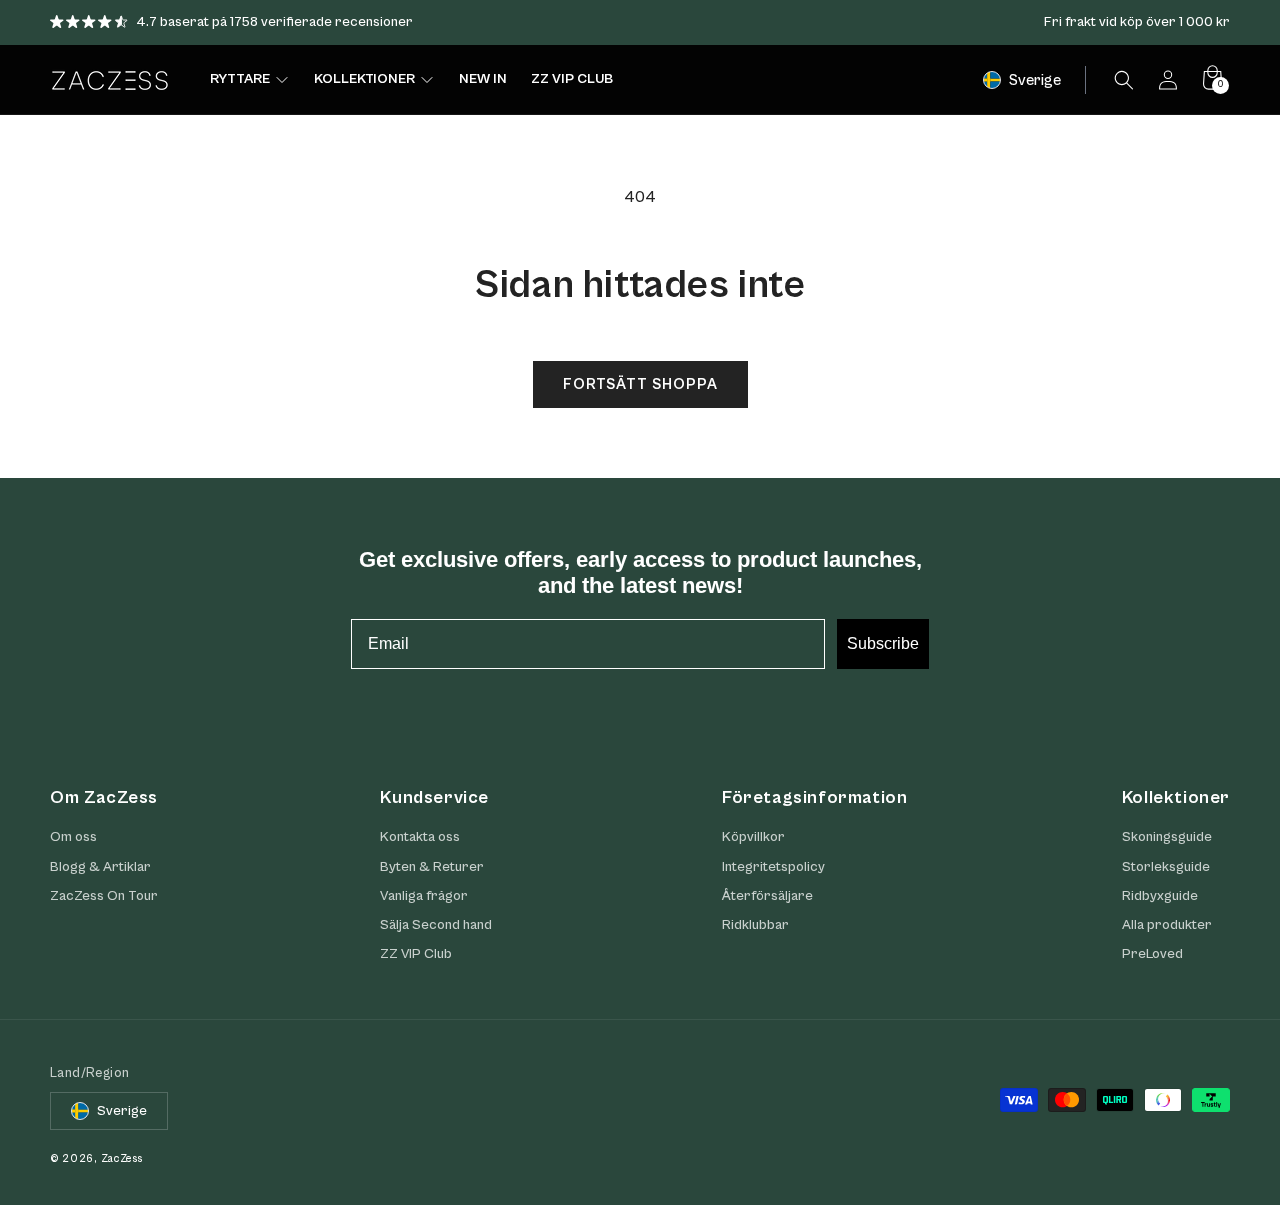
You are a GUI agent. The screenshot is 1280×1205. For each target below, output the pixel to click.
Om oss (73, 837)
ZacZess (122, 1158)
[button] (1124, 80)
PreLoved (1152, 954)
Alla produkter (1167, 925)
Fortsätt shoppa (640, 384)
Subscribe (883, 643)
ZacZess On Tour (104, 896)
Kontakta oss (420, 837)
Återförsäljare (767, 896)
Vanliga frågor (424, 896)
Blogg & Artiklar (100, 867)
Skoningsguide (1167, 837)
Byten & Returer (432, 867)
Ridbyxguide (1160, 896)
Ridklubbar (755, 925)
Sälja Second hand (436, 925)
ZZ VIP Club (416, 954)
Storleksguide (1166, 867)
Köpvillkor (753, 837)
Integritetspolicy (773, 867)
